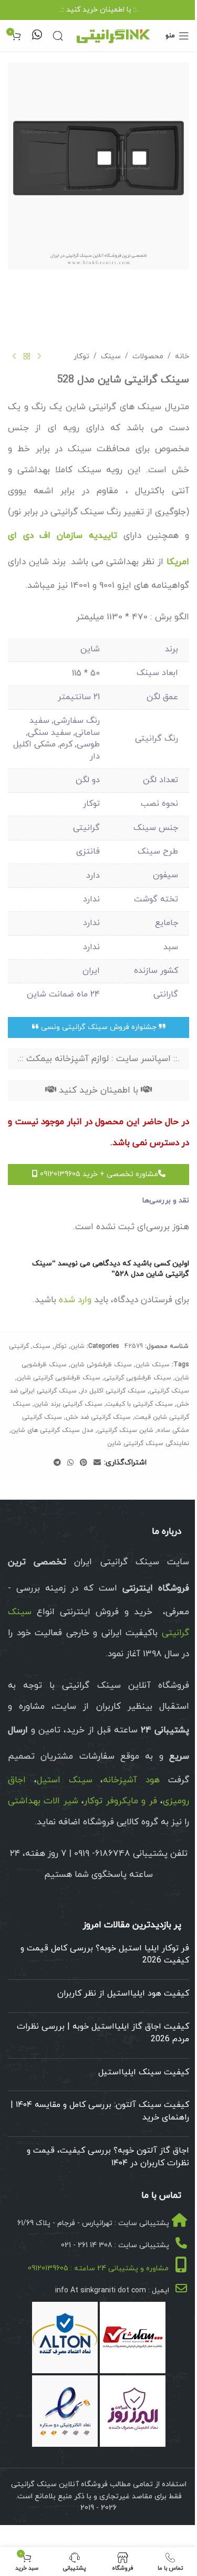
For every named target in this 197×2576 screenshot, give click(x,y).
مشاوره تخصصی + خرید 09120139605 (98, 1174)
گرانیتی (19, 1346)
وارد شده (75, 1300)
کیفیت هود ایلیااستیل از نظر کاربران (123, 1993)
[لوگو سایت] (113, 35)
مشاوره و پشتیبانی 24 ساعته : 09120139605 (98, 2269)
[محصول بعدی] (14, 357)
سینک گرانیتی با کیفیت (139, 1404)
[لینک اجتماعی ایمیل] (97, 1463)
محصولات (148, 356)
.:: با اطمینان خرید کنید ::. (99, 10)
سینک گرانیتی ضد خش (98, 1417)
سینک (111, 356)
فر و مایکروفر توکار (120, 1801)
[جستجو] (58, 36)
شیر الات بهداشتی (43, 1801)
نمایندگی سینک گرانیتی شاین (148, 1443)
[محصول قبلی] (39, 357)
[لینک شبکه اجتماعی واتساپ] (70, 1463)
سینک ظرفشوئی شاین (101, 1365)
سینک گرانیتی (169, 1391)
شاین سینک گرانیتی (125, 1430)
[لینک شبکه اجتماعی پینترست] (84, 1463)
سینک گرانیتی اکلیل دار (113, 1391)
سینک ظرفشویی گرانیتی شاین (59, 1378)
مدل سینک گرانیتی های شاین (52, 1430)
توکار (81, 356)
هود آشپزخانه (131, 1780)
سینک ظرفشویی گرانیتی (138, 1378)
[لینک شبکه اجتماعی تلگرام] (57, 1463)
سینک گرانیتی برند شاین (68, 1404)
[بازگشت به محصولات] (27, 357)
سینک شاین (153, 1365)
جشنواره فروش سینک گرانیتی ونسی (99, 1027)
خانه (182, 356)
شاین (77, 1346)
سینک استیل (65, 1780)
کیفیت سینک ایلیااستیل (144, 2072)
